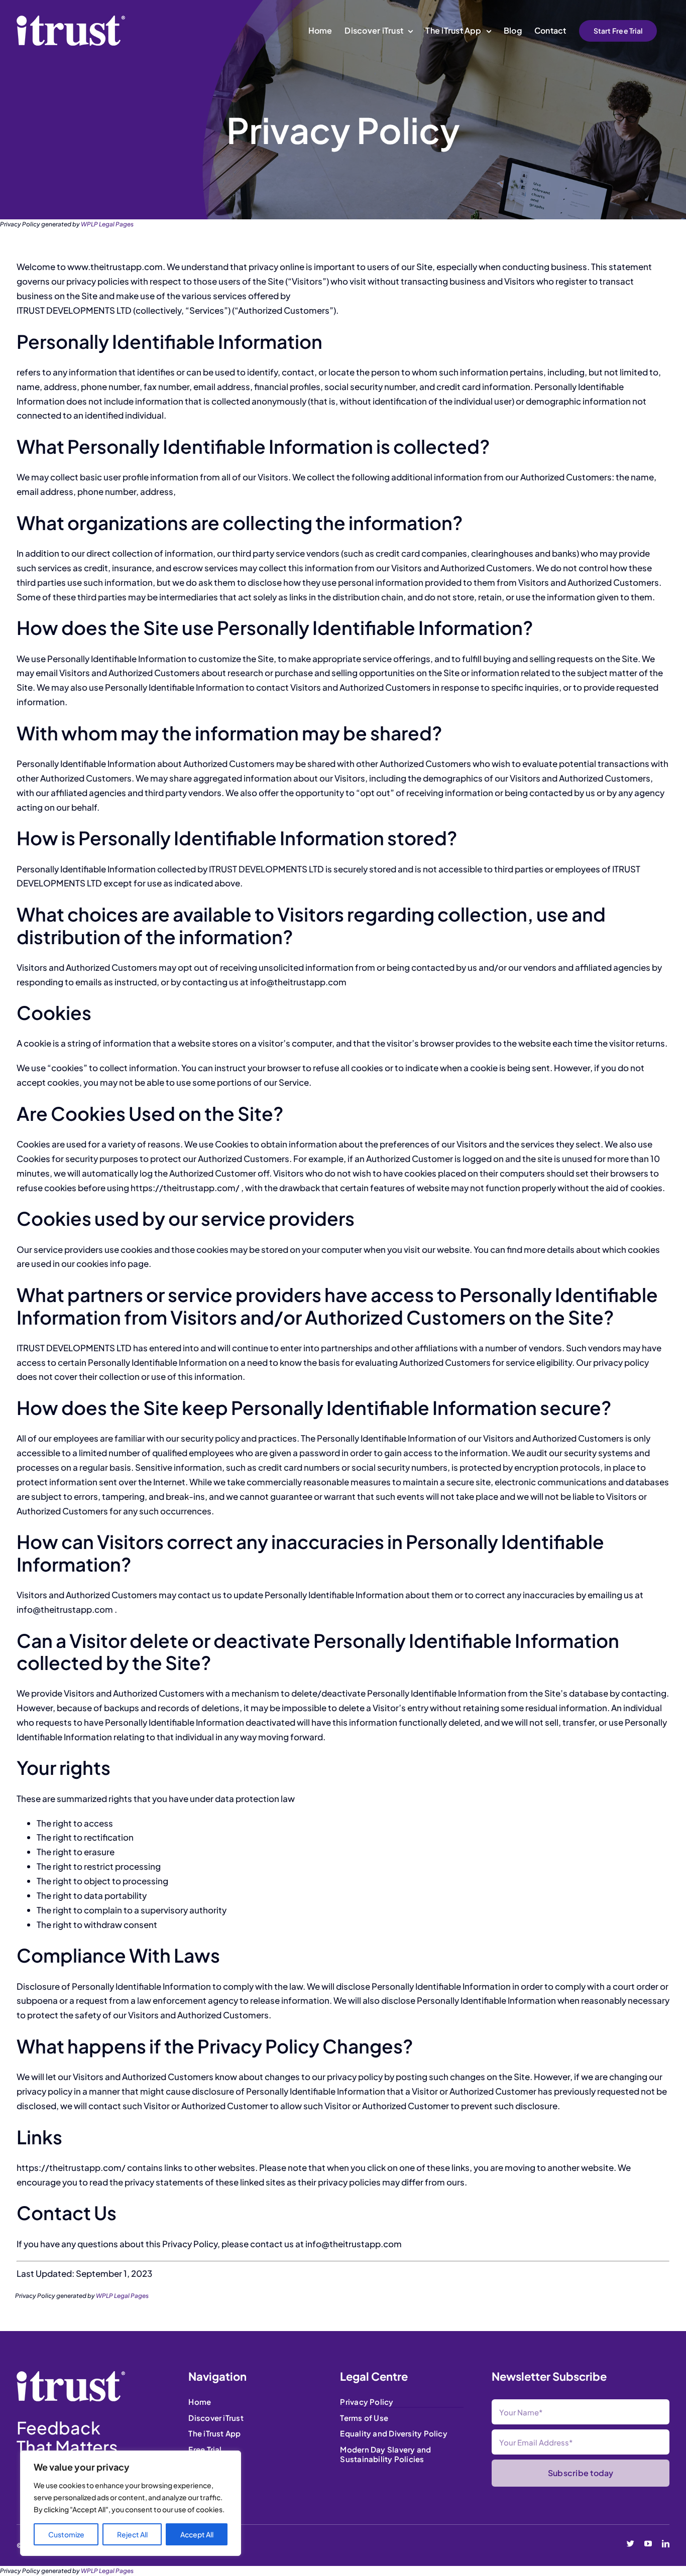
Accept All (197, 2534)
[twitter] (631, 2544)
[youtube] (648, 2544)
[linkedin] (666, 2544)
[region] (131, 2503)
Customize (66, 2534)
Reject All (132, 2534)
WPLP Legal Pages (107, 224)
